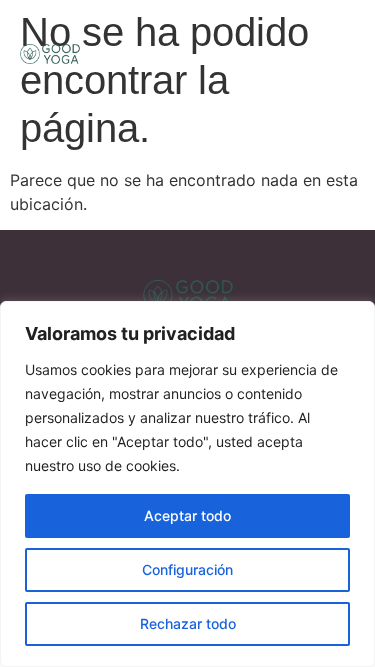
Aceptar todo (187, 515)
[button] (332, 52)
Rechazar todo (188, 623)
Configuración (187, 569)
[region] (187, 484)
